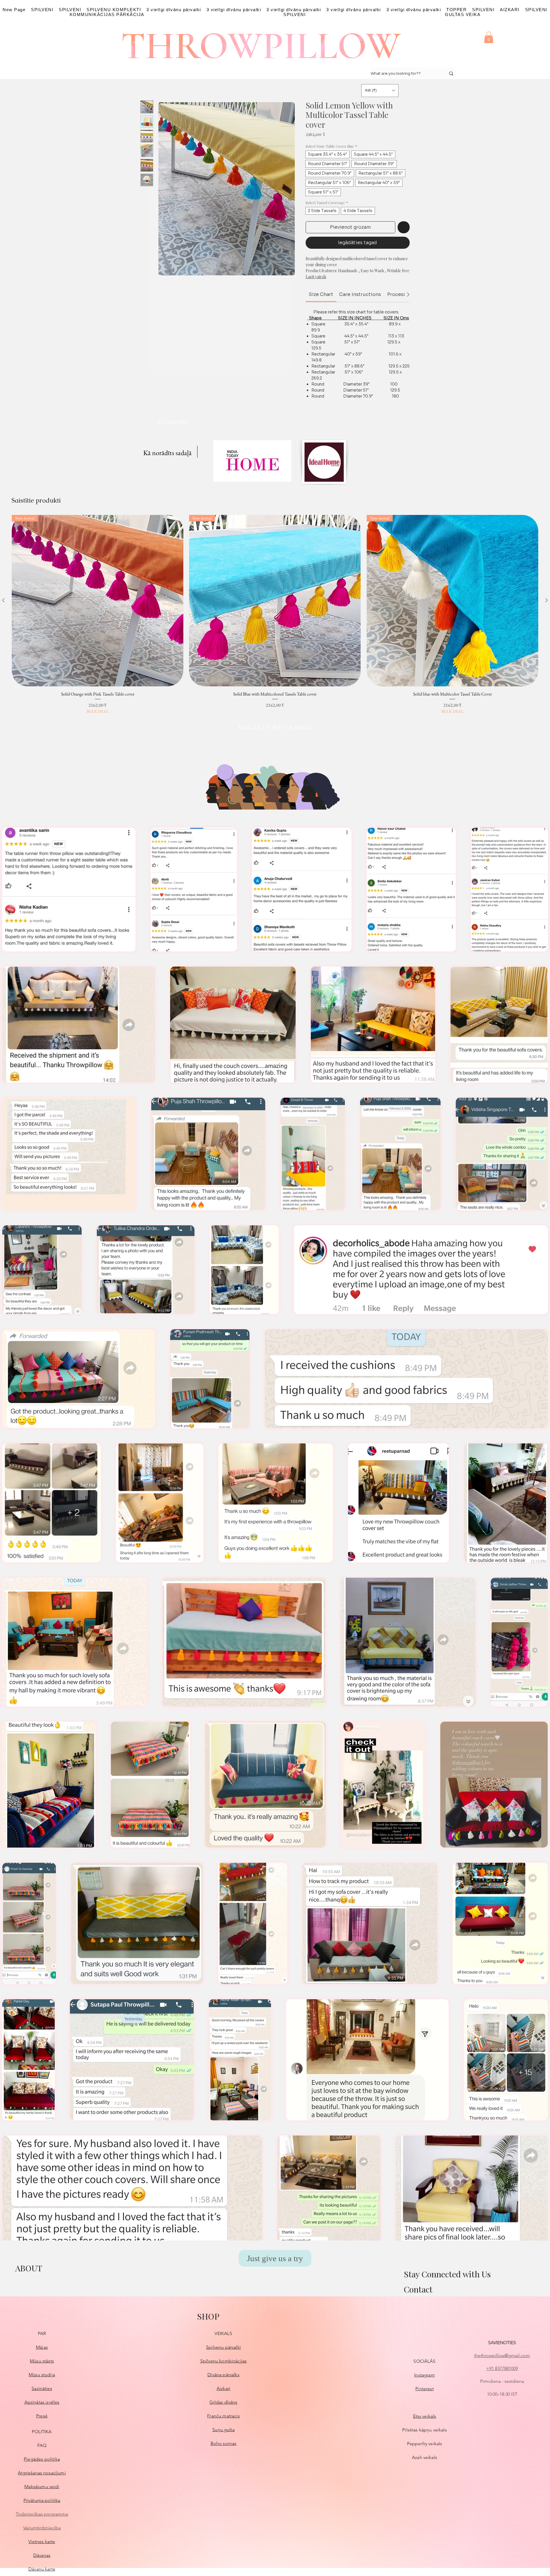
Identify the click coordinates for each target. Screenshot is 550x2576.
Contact (418, 2289)
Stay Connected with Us (447, 2274)
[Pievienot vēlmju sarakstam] (404, 227)
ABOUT (29, 2268)
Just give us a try (275, 2258)
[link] (321, 294)
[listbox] (380, 91)
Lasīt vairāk (316, 277)
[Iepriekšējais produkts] (3, 600)
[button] (489, 37)
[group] (275, 615)
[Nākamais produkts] (547, 600)
